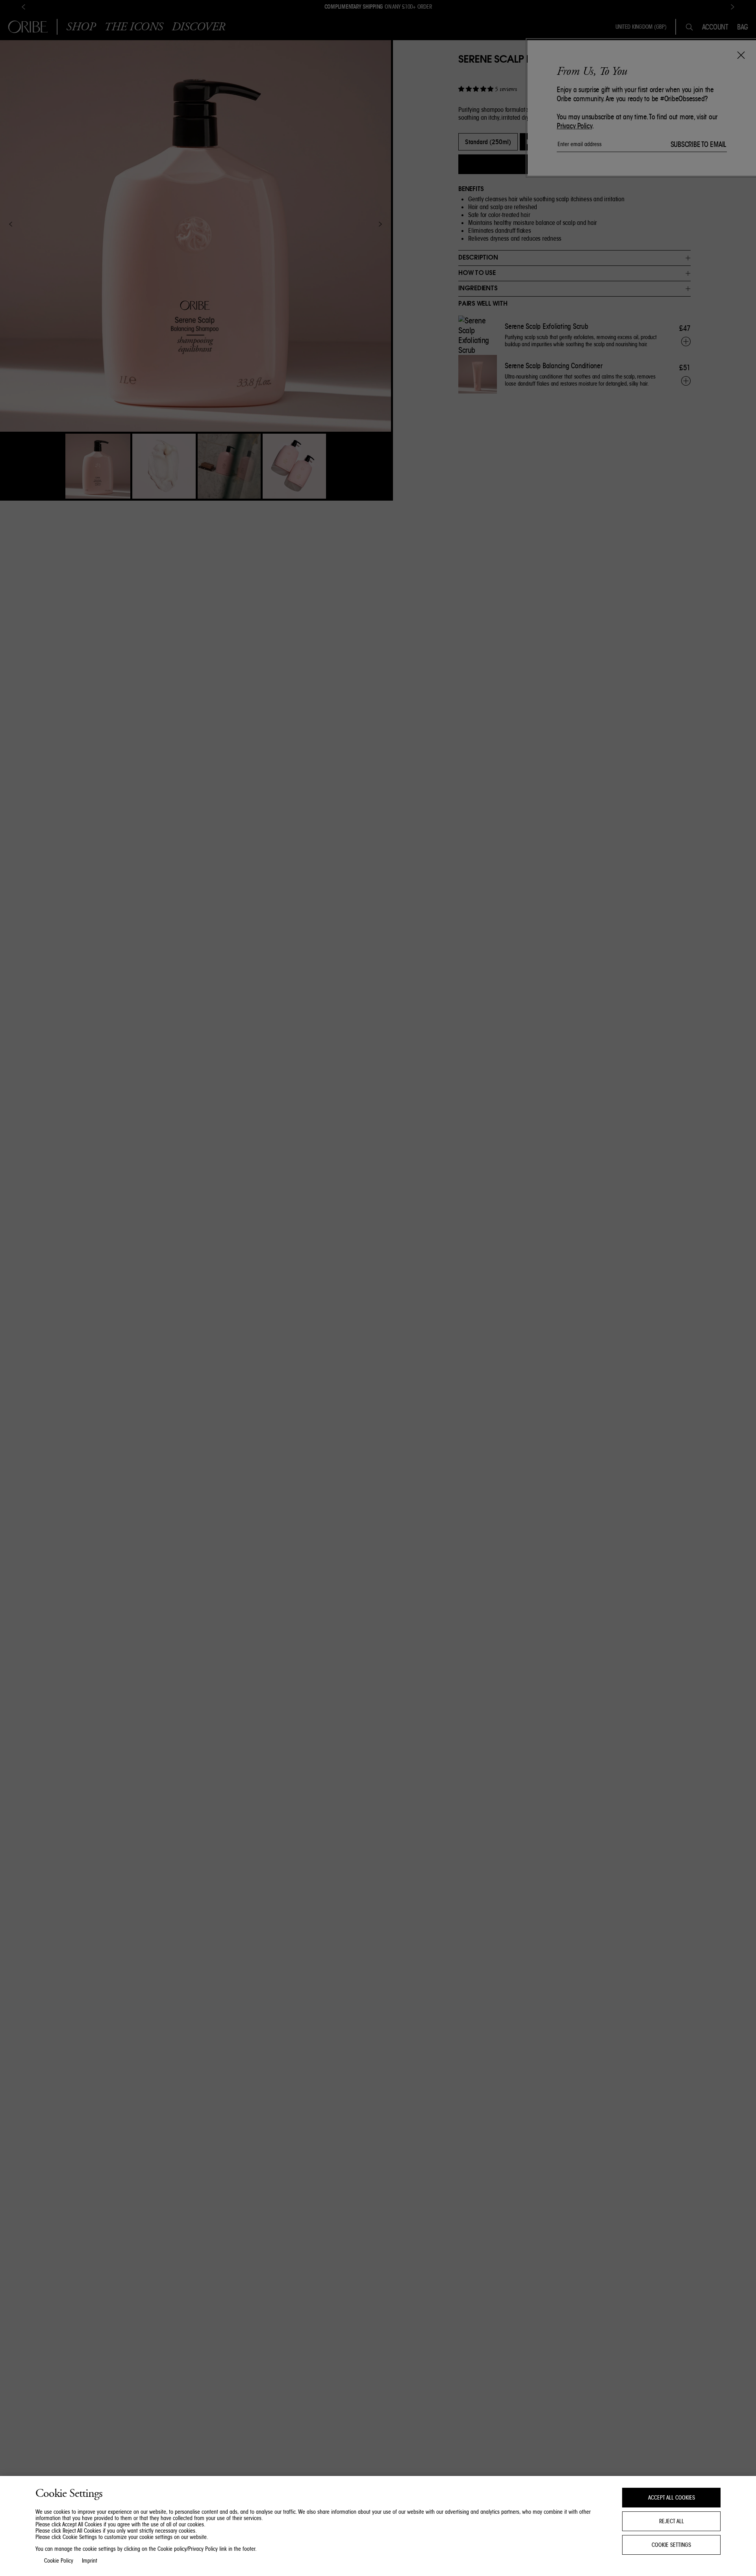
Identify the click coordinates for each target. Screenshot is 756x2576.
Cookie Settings (671, 2545)
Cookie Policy (59, 2561)
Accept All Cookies (672, 2498)
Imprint (90, 2561)
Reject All (672, 2521)
